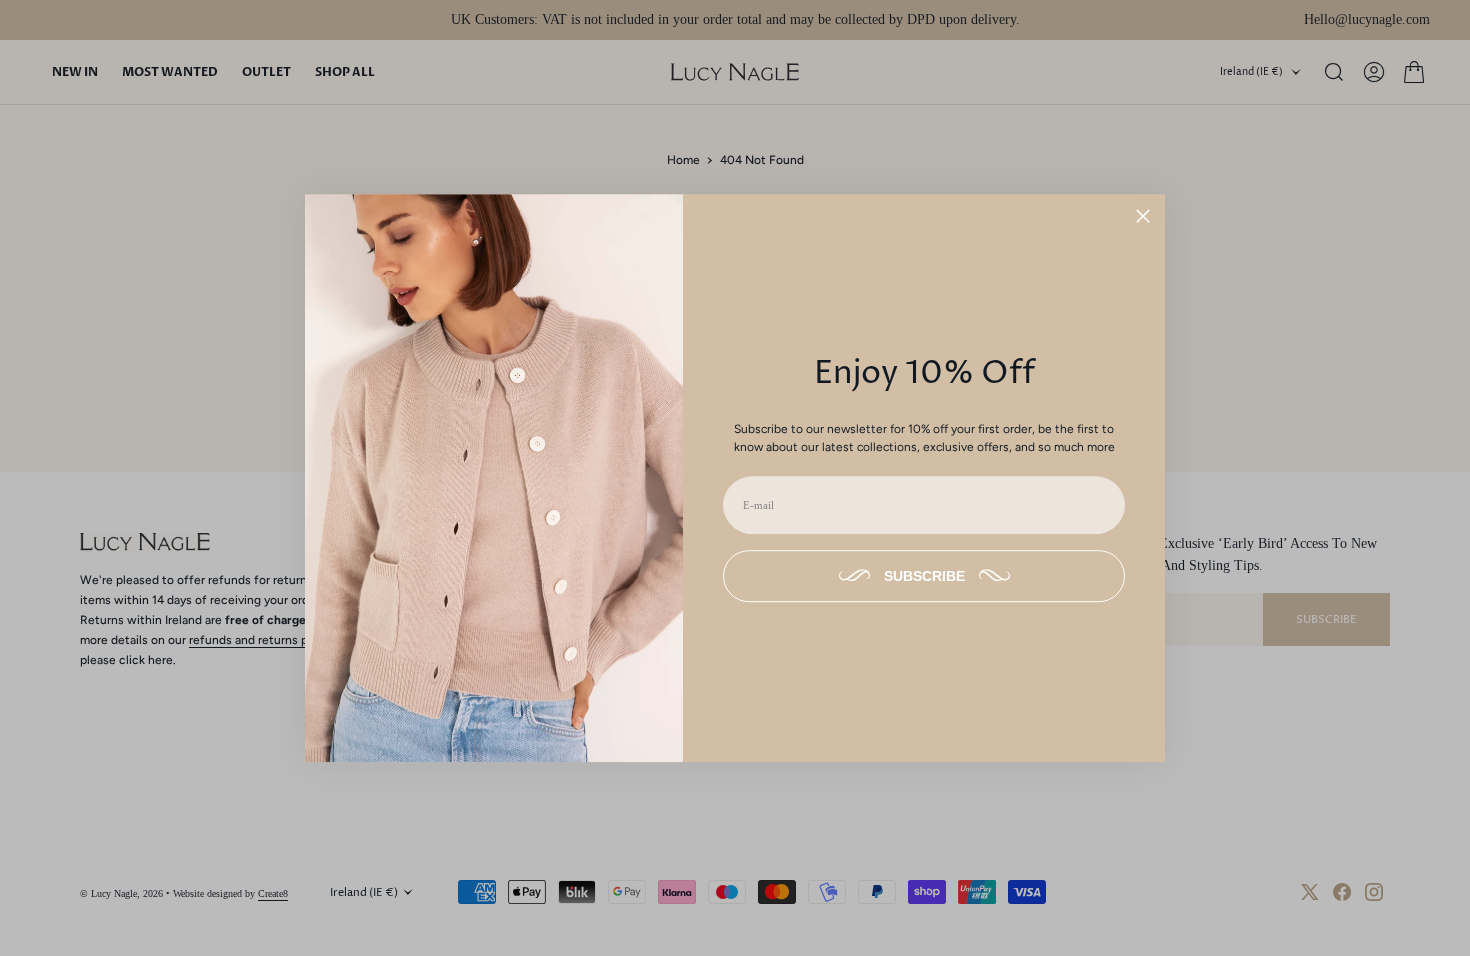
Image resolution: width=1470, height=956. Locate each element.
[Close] (1143, 216)
